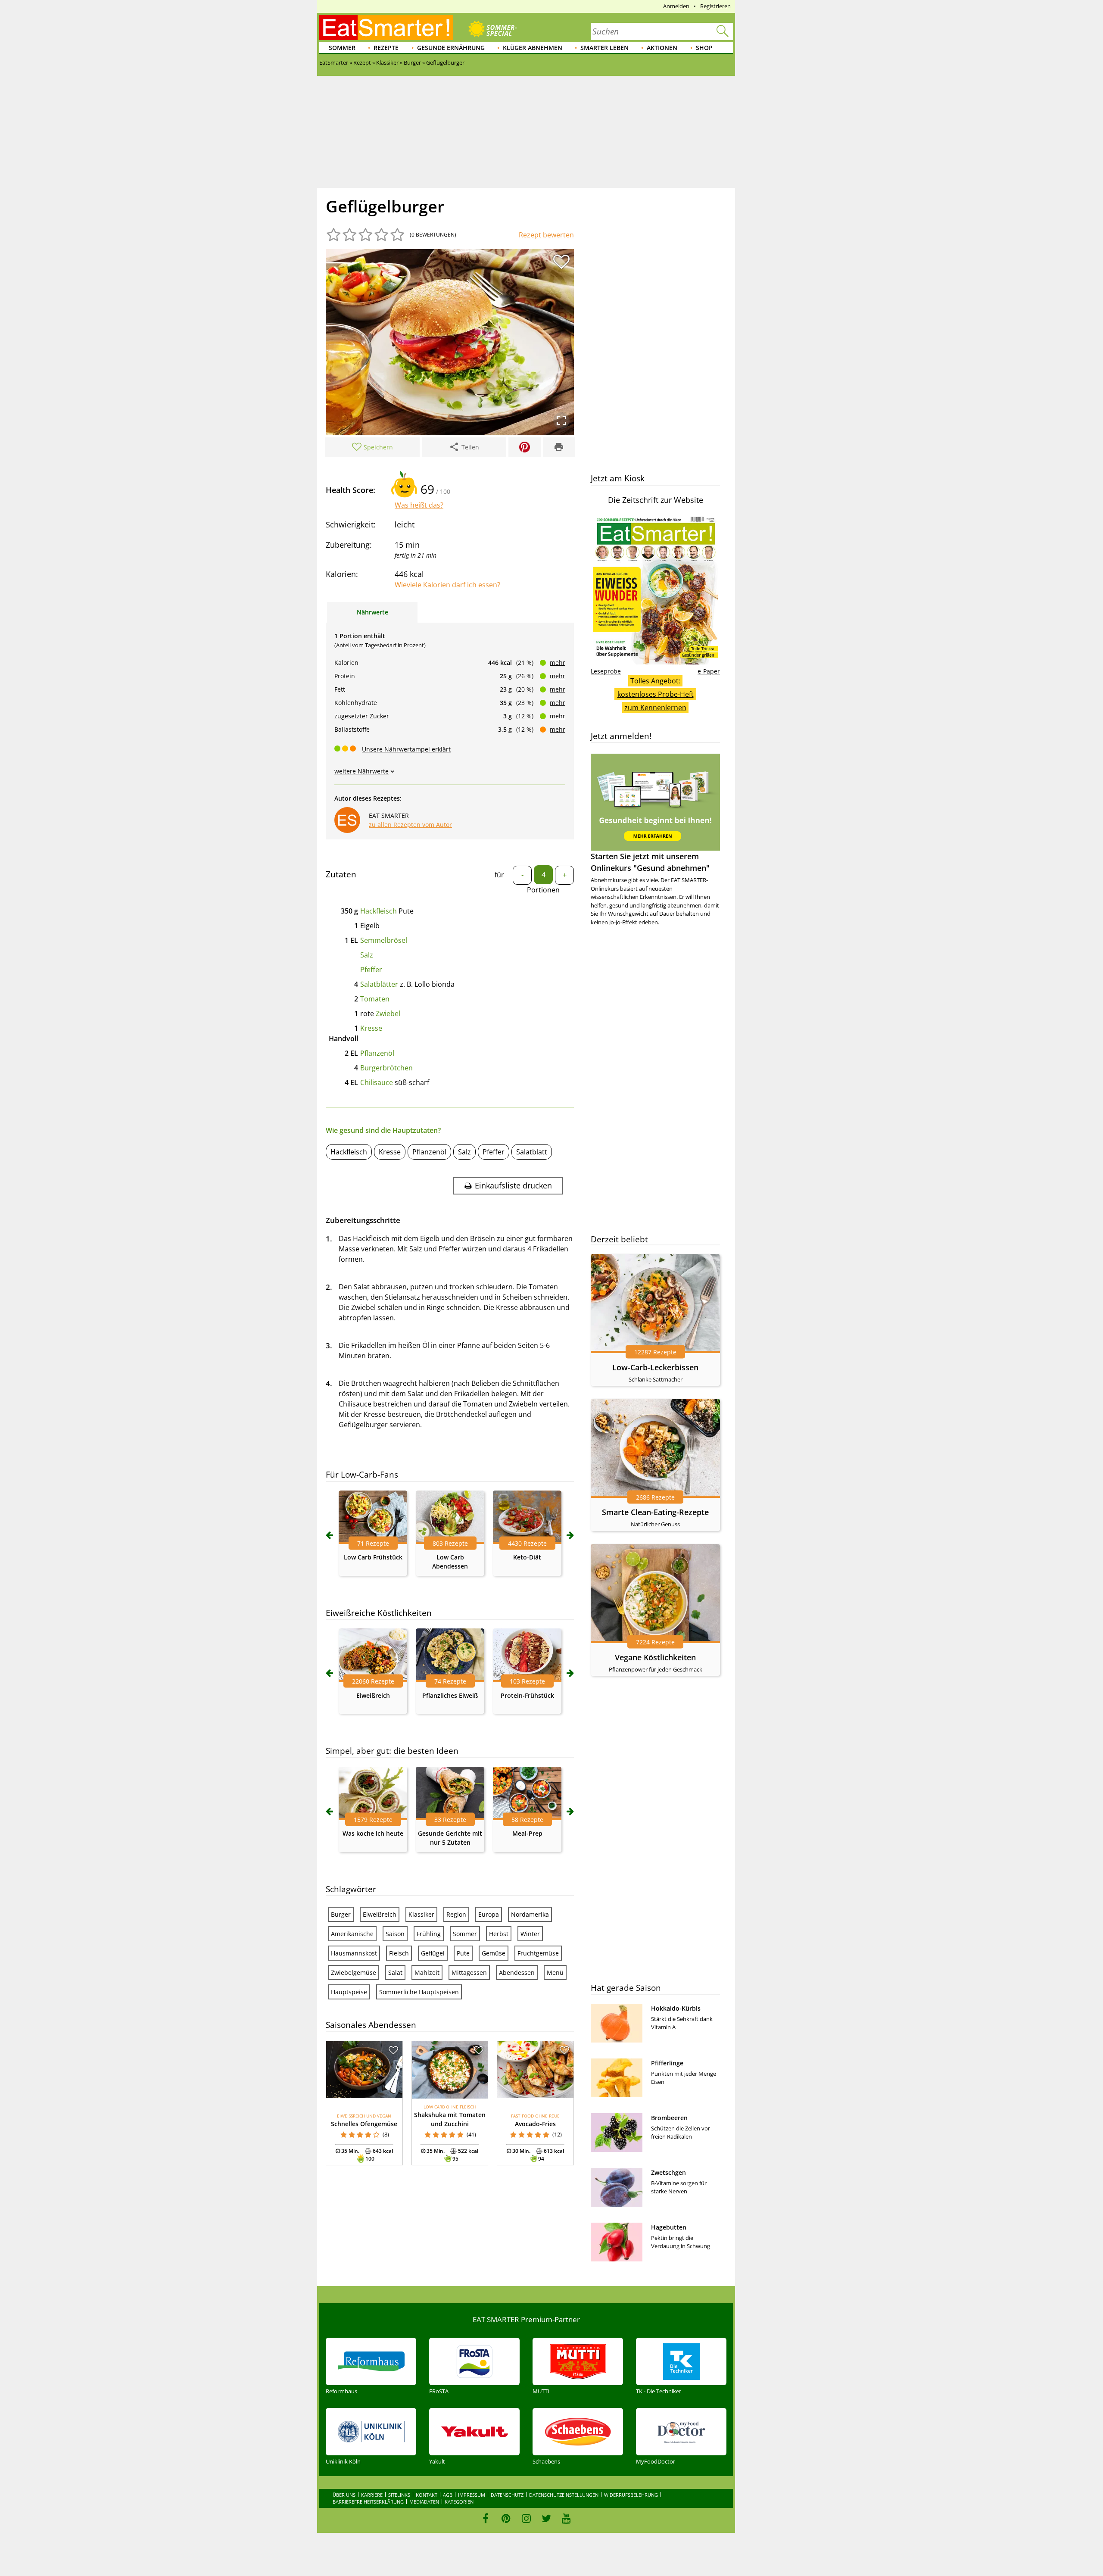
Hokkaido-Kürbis (676, 2008)
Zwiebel (388, 1014)
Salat (395, 1973)
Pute (463, 1953)
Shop (704, 48)
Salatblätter (379, 984)
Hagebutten (669, 2227)
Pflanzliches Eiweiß (450, 1695)
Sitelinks (399, 2495)
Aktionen (662, 48)
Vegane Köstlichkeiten (655, 1657)
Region (456, 1914)
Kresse (371, 1028)
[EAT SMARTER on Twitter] (546, 2518)
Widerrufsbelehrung (631, 2495)
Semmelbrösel (384, 940)
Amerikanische (352, 1934)
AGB (448, 2495)
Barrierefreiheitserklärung (368, 2502)
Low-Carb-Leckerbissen (655, 1367)
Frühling (429, 1934)
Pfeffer (371, 970)
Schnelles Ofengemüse (364, 2124)
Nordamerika (530, 1914)
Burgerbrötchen (386, 1068)
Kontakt (427, 2495)
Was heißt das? (419, 505)
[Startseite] (386, 28)
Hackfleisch (379, 911)
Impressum (472, 2495)
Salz (367, 955)
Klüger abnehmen (533, 48)
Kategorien (459, 2502)
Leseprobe (606, 671)
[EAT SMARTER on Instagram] (526, 2518)
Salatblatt (532, 1152)
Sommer (342, 48)
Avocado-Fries (535, 2124)
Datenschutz (507, 2495)
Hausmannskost (354, 1953)
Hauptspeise (349, 1992)
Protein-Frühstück (527, 1695)
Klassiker (421, 1914)
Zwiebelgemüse (354, 1973)
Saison (395, 1934)
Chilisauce (377, 1082)
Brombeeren (669, 2118)
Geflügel (433, 1953)
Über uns (344, 2495)
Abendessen (517, 1973)
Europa (489, 1914)
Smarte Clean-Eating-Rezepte (655, 1512)
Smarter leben (604, 48)
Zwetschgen (668, 2172)
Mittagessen (469, 1973)
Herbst (499, 1934)
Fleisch (399, 1953)
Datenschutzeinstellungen (564, 2495)
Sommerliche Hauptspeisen (419, 1992)
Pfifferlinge (667, 2063)
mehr (558, 663)
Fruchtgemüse (538, 1953)
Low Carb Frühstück (373, 1557)
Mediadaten (424, 2502)
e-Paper (709, 671)
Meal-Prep (527, 1833)
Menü (555, 1973)
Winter (530, 1934)
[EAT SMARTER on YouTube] (566, 2518)
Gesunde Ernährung (451, 48)
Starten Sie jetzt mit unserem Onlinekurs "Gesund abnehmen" (650, 862)
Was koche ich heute (373, 1833)
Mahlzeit (427, 1973)
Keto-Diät (527, 1557)
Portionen (543, 890)
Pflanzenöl (377, 1053)
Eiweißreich (373, 1695)
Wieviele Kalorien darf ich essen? (447, 585)
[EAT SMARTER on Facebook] (486, 2518)
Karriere (372, 2495)
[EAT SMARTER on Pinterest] (506, 2518)
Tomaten (375, 999)
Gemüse (494, 1953)
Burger (341, 1914)
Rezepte (386, 48)
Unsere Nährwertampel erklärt (406, 749)
